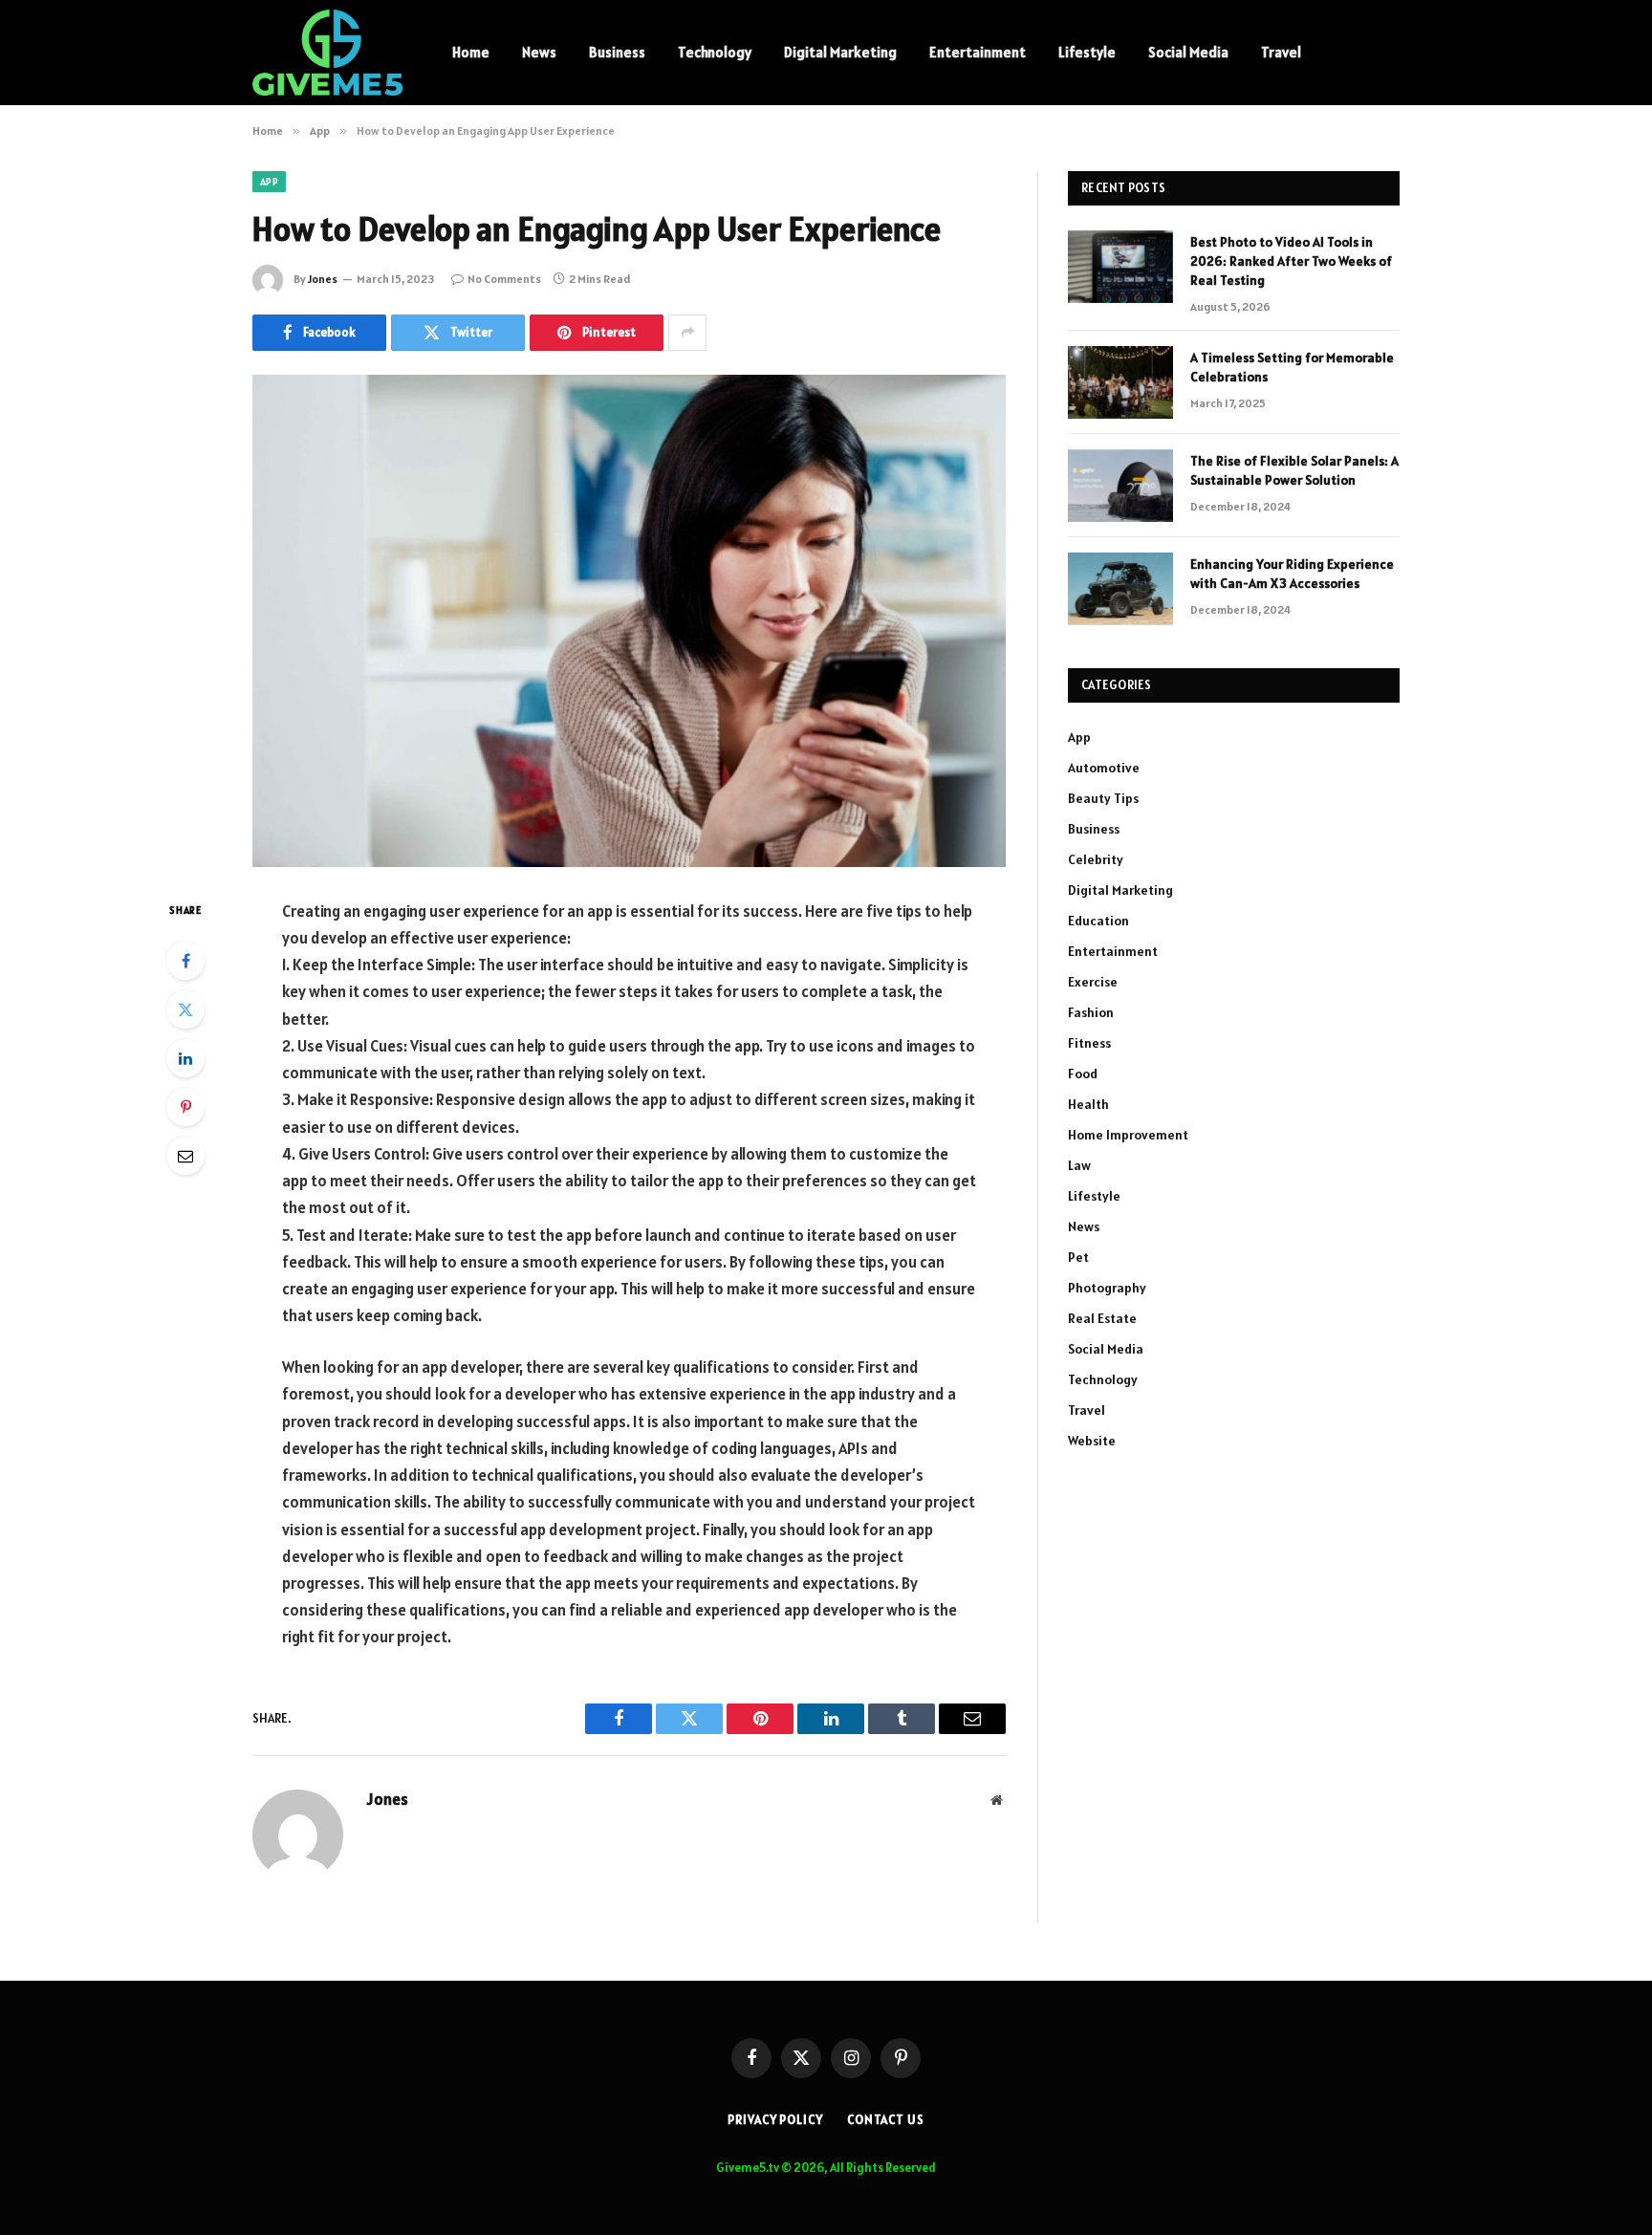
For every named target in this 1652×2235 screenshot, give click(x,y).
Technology (715, 52)
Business (617, 52)
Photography (1107, 1288)
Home (471, 52)
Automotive (1104, 768)
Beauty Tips (1103, 798)
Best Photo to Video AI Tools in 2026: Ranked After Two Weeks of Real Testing (1291, 261)
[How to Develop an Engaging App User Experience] (629, 621)
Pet (1078, 1257)
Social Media (1188, 52)
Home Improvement (1128, 1135)
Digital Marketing (840, 52)
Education (1098, 921)
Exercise (1093, 982)
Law (1079, 1165)
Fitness (1089, 1043)
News (539, 52)
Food (1083, 1074)
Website (1092, 1441)
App (269, 182)
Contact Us (886, 2120)
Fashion (1091, 1012)
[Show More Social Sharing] (687, 333)
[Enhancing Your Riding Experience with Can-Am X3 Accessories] (1120, 589)
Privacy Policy (775, 2120)
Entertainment (978, 52)
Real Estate (1102, 1318)
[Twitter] (185, 1009)
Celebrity (1096, 859)
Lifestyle (1087, 52)
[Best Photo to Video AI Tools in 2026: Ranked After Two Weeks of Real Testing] (1120, 267)
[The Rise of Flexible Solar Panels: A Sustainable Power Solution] (1120, 486)
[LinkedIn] (185, 1058)
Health (1088, 1104)
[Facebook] (185, 961)
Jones (323, 279)
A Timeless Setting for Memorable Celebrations (1292, 367)
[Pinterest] (185, 1107)
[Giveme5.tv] (327, 53)
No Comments (504, 279)
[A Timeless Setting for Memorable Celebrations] (1120, 382)
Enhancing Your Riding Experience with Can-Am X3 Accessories (1292, 574)
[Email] (185, 1156)
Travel (1281, 52)
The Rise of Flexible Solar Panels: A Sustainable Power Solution (1294, 470)
